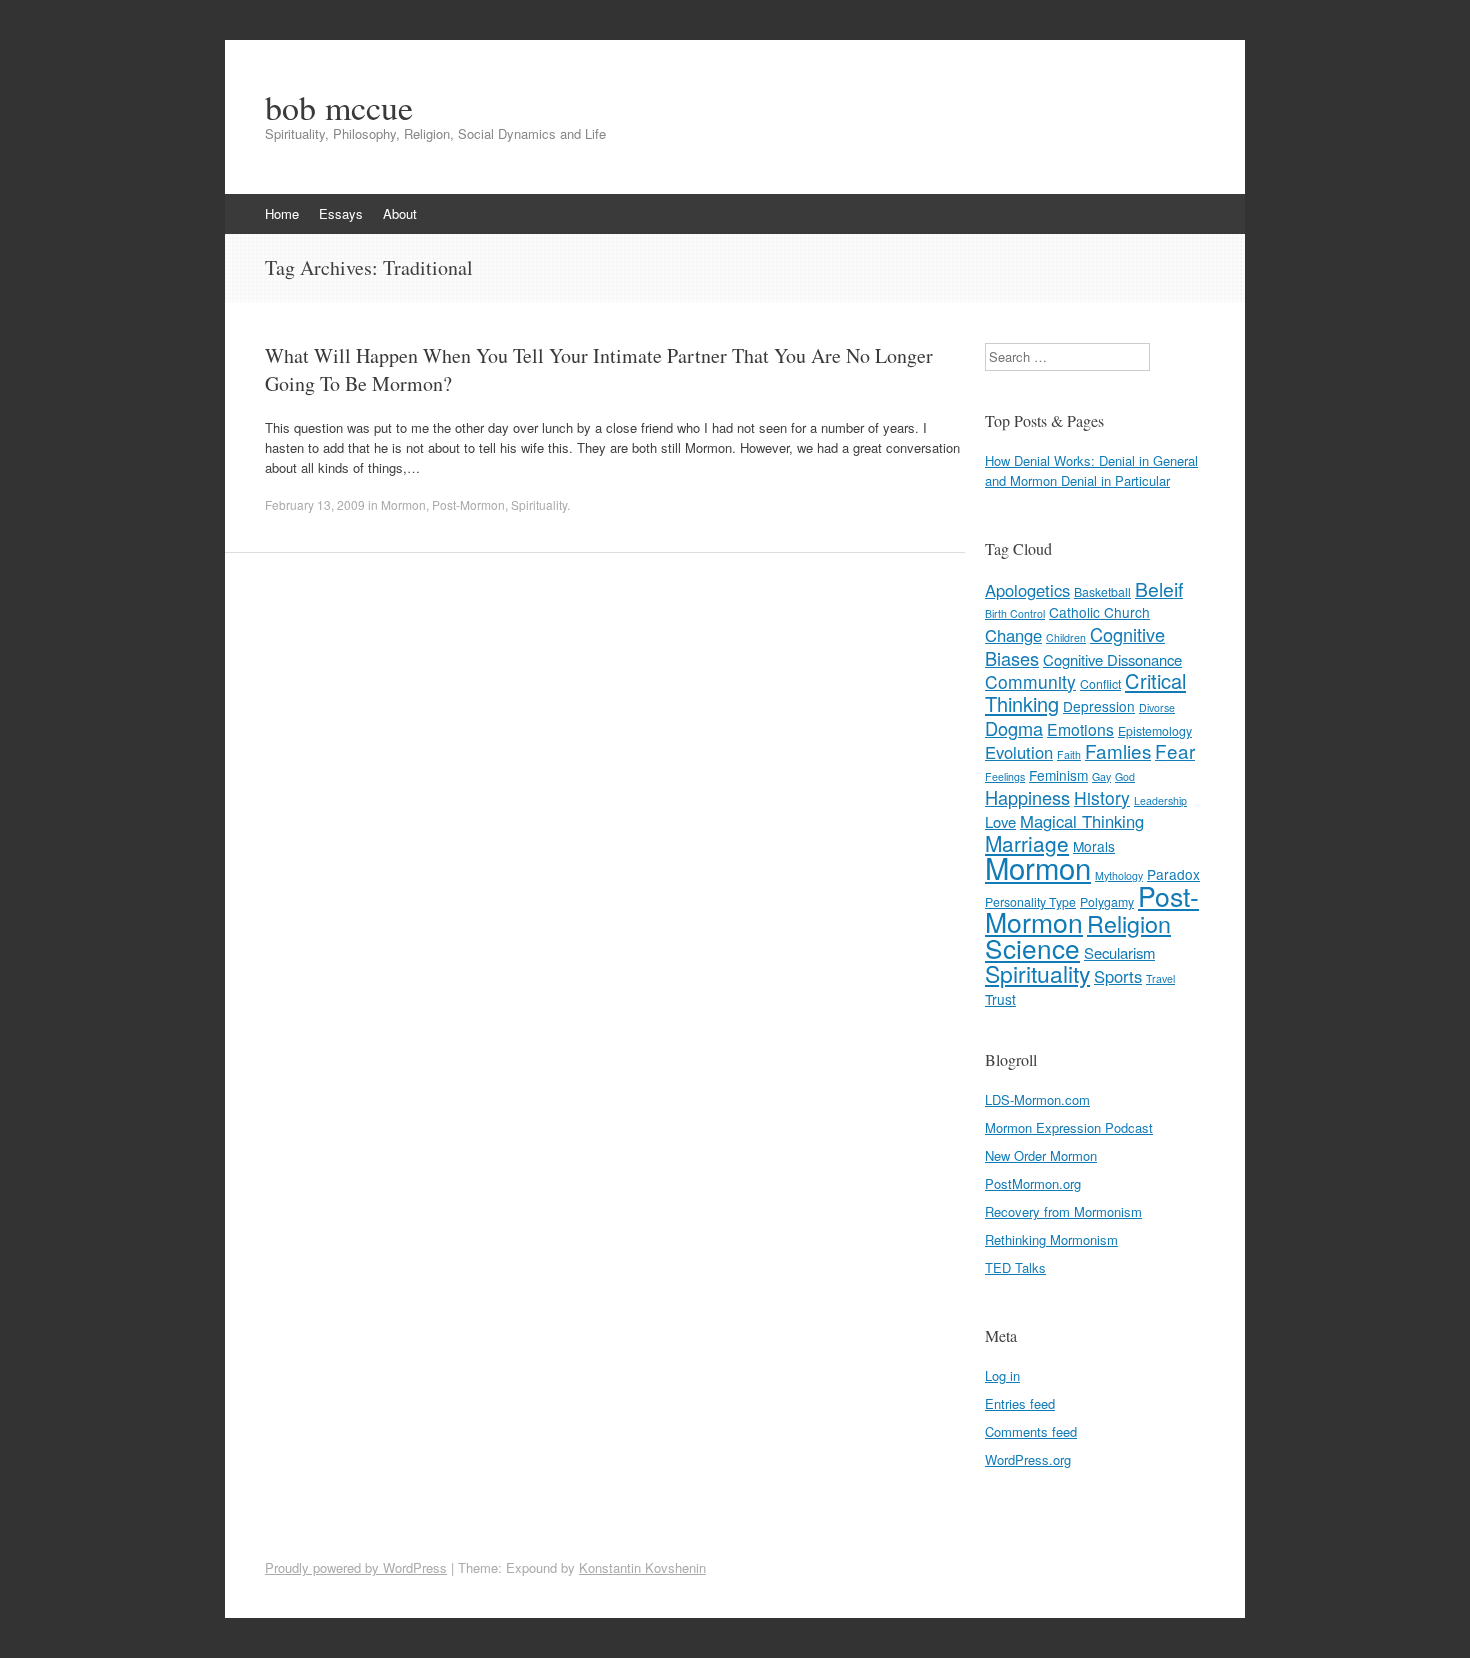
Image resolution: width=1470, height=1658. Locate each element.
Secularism (1119, 952)
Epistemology (1155, 731)
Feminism (1058, 775)
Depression (1099, 706)
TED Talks (1015, 1267)
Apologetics (1027, 590)
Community (1030, 681)
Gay (1101, 776)
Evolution (1019, 752)
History (1102, 797)
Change (1013, 635)
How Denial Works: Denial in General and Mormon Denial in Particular (1091, 470)
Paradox (1173, 874)
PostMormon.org (1033, 1183)
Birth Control (1015, 613)
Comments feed (1031, 1431)
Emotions (1080, 729)
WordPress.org (1028, 1459)
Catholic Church (1099, 612)
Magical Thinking (1082, 821)
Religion (1129, 923)
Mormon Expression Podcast (1069, 1127)
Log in (1002, 1375)
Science (1032, 947)
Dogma (1014, 728)
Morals (1094, 846)
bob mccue (339, 107)
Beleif (1159, 589)
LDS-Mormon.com (1037, 1099)
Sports (1118, 976)
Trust (1000, 999)
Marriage (1027, 843)
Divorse (1157, 707)
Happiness (1027, 797)
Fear (1175, 750)
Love (1000, 821)
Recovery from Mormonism (1063, 1211)
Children (1066, 637)
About (400, 213)
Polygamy (1107, 902)
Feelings (1005, 776)
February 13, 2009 (315, 504)
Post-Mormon (468, 504)
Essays (341, 213)
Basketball (1102, 592)
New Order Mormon (1041, 1155)
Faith (1069, 754)
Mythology (1119, 875)
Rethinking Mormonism (1051, 1239)
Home (282, 213)
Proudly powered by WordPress (356, 1567)
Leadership (1160, 800)
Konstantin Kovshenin (642, 1567)
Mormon (403, 504)
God (1125, 776)
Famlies (1118, 750)
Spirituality (539, 504)
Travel (1160, 978)
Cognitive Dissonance (1112, 659)
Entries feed (1020, 1403)
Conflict (1100, 684)
